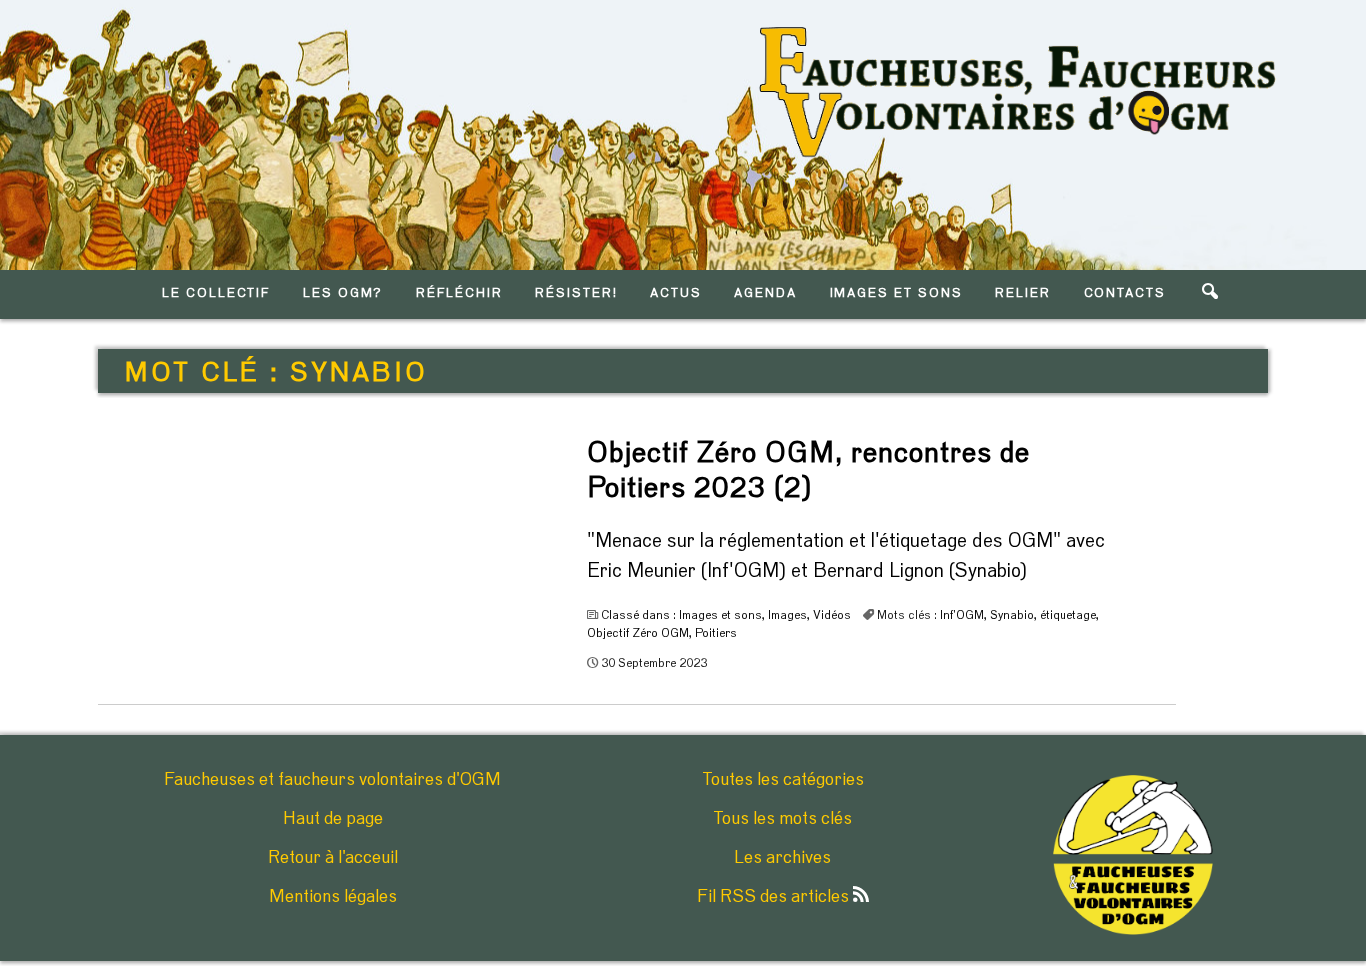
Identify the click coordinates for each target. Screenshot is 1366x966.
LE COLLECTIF (216, 293)
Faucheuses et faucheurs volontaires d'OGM (332, 780)
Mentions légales (333, 897)
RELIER (1023, 293)
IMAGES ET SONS (896, 293)
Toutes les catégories (783, 780)
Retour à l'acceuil (333, 858)
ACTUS (676, 293)
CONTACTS (1125, 293)
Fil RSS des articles (775, 897)
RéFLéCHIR (459, 293)
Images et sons (720, 615)
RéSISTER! (576, 293)
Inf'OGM (962, 615)
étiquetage (1068, 615)
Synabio (1012, 615)
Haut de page (333, 819)
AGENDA (765, 293)
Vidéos (832, 615)
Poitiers (716, 633)
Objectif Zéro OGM (638, 633)
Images (787, 615)
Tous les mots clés (782, 819)
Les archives (782, 858)
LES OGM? (343, 293)
